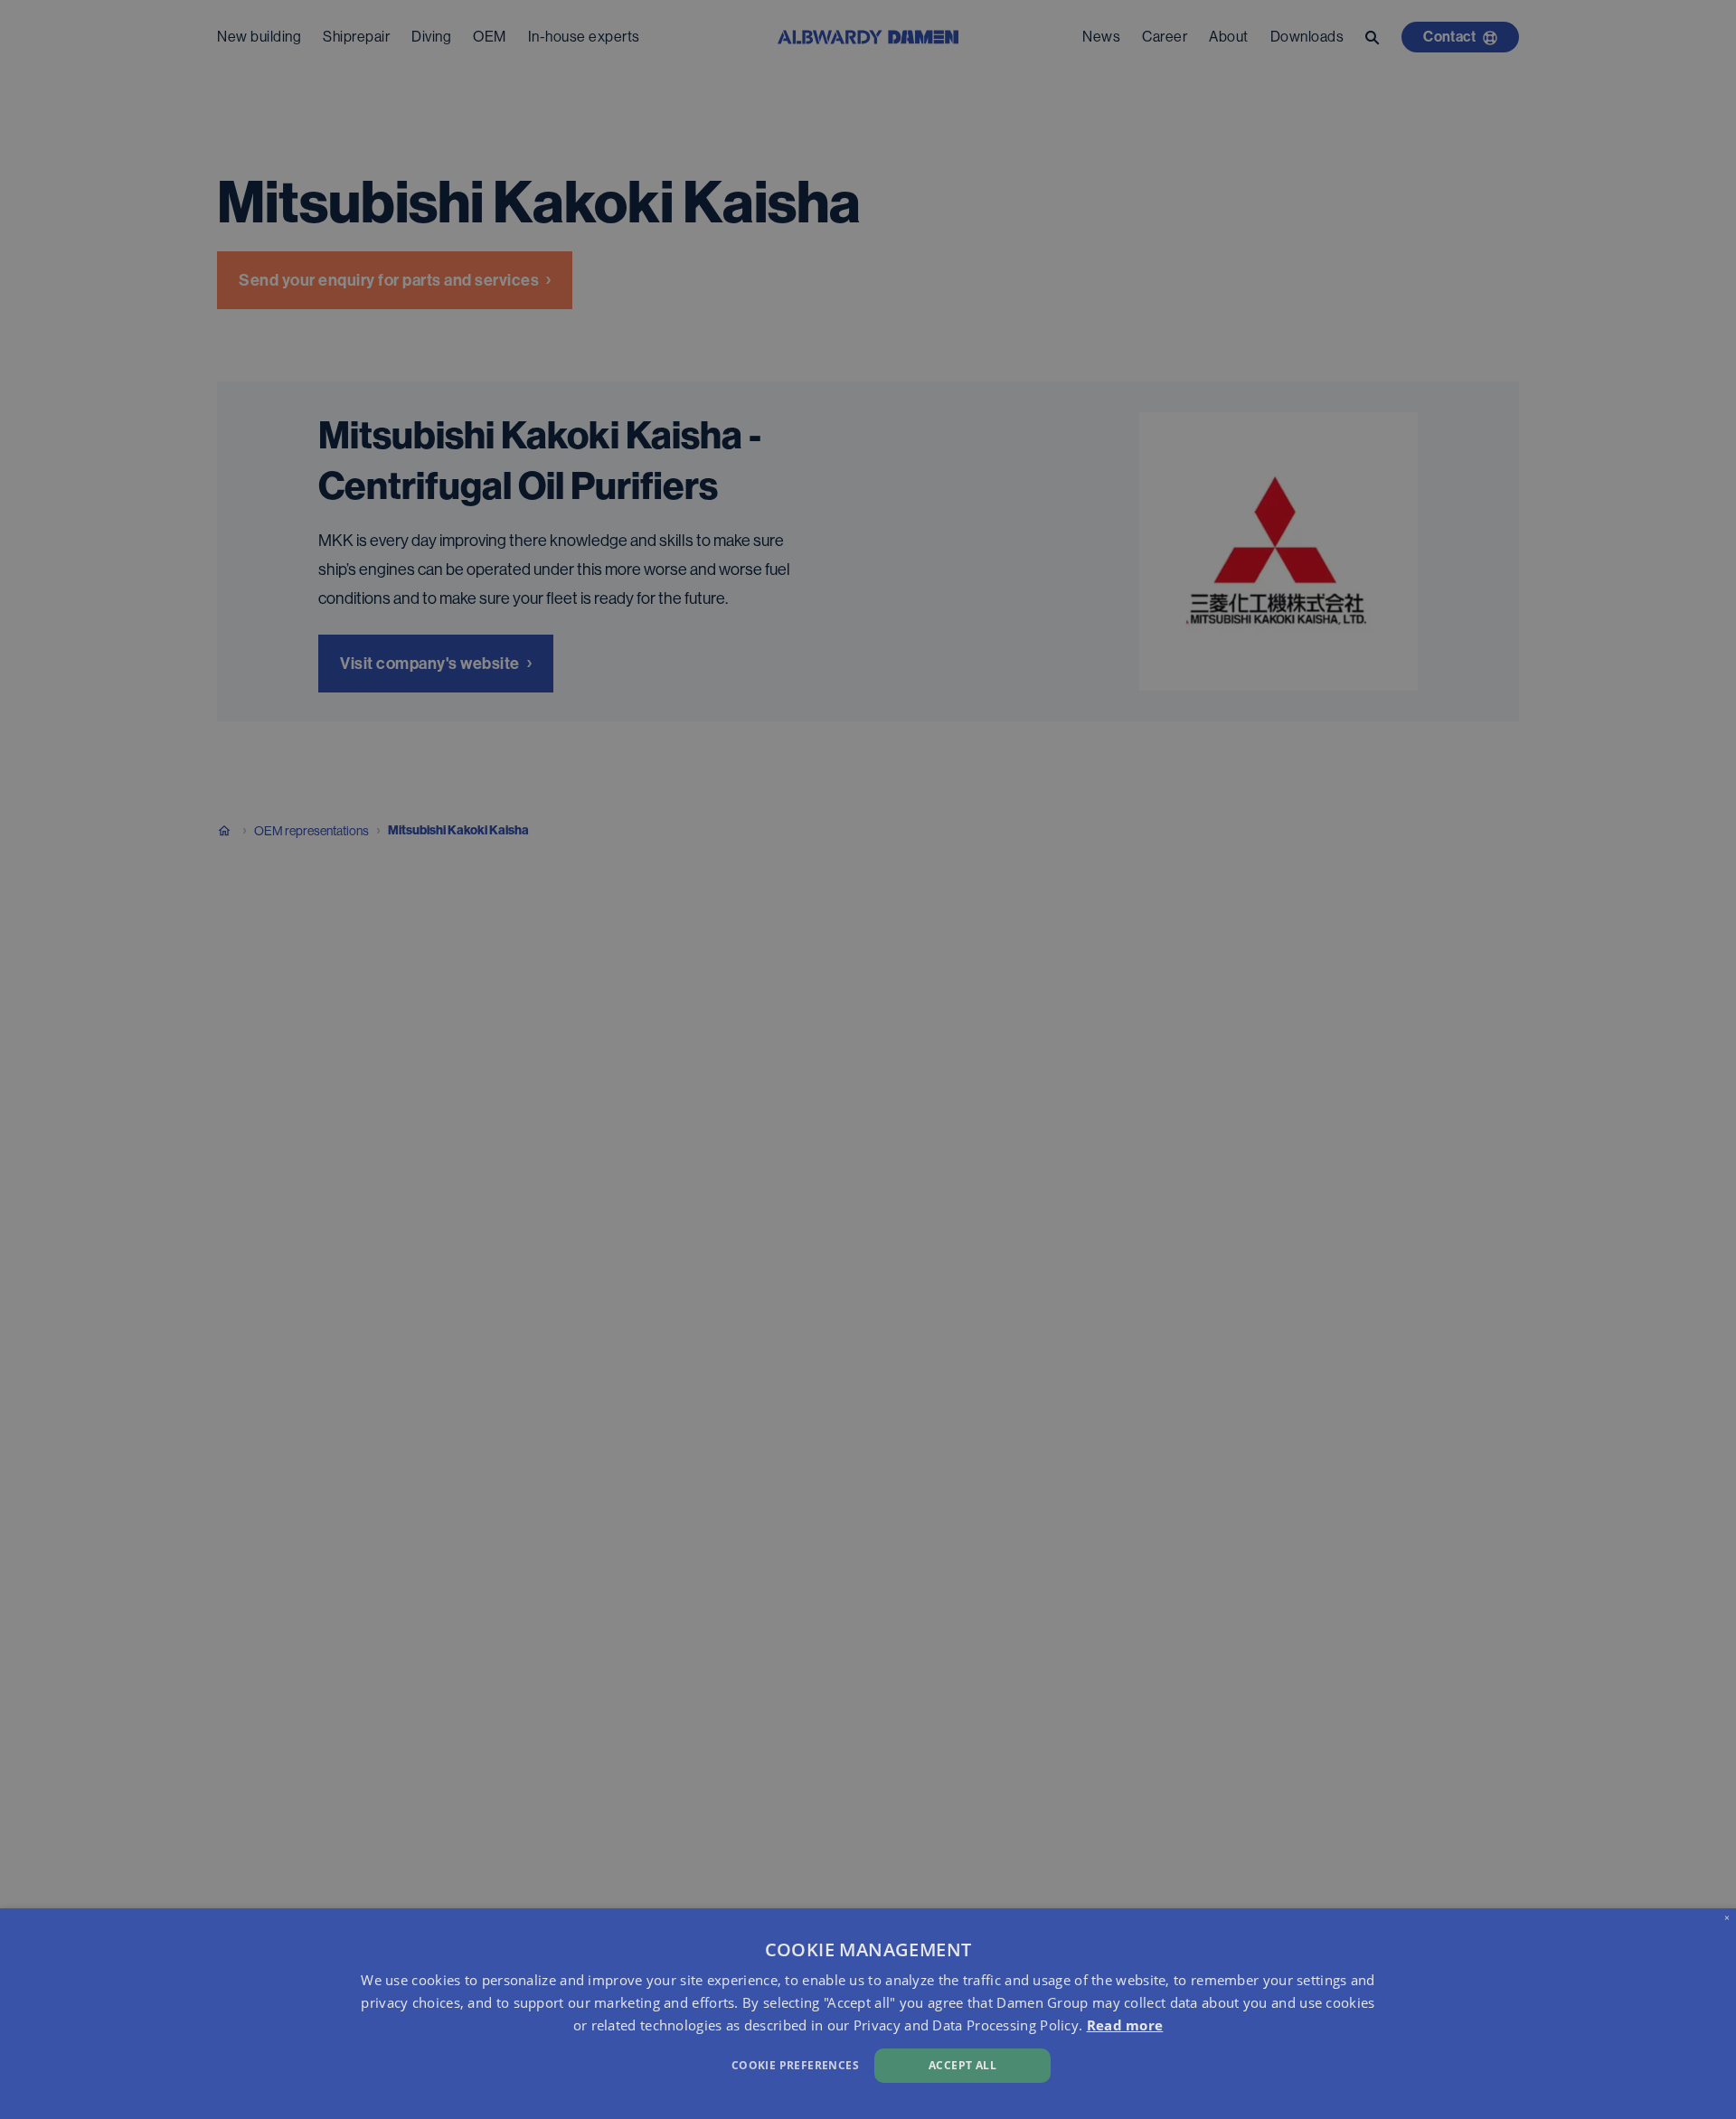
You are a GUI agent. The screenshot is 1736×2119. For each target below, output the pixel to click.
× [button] (1727, 1917)
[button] (585, 2063)
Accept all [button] (962, 2065)
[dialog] (868, 2014)
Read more (1125, 2025)
